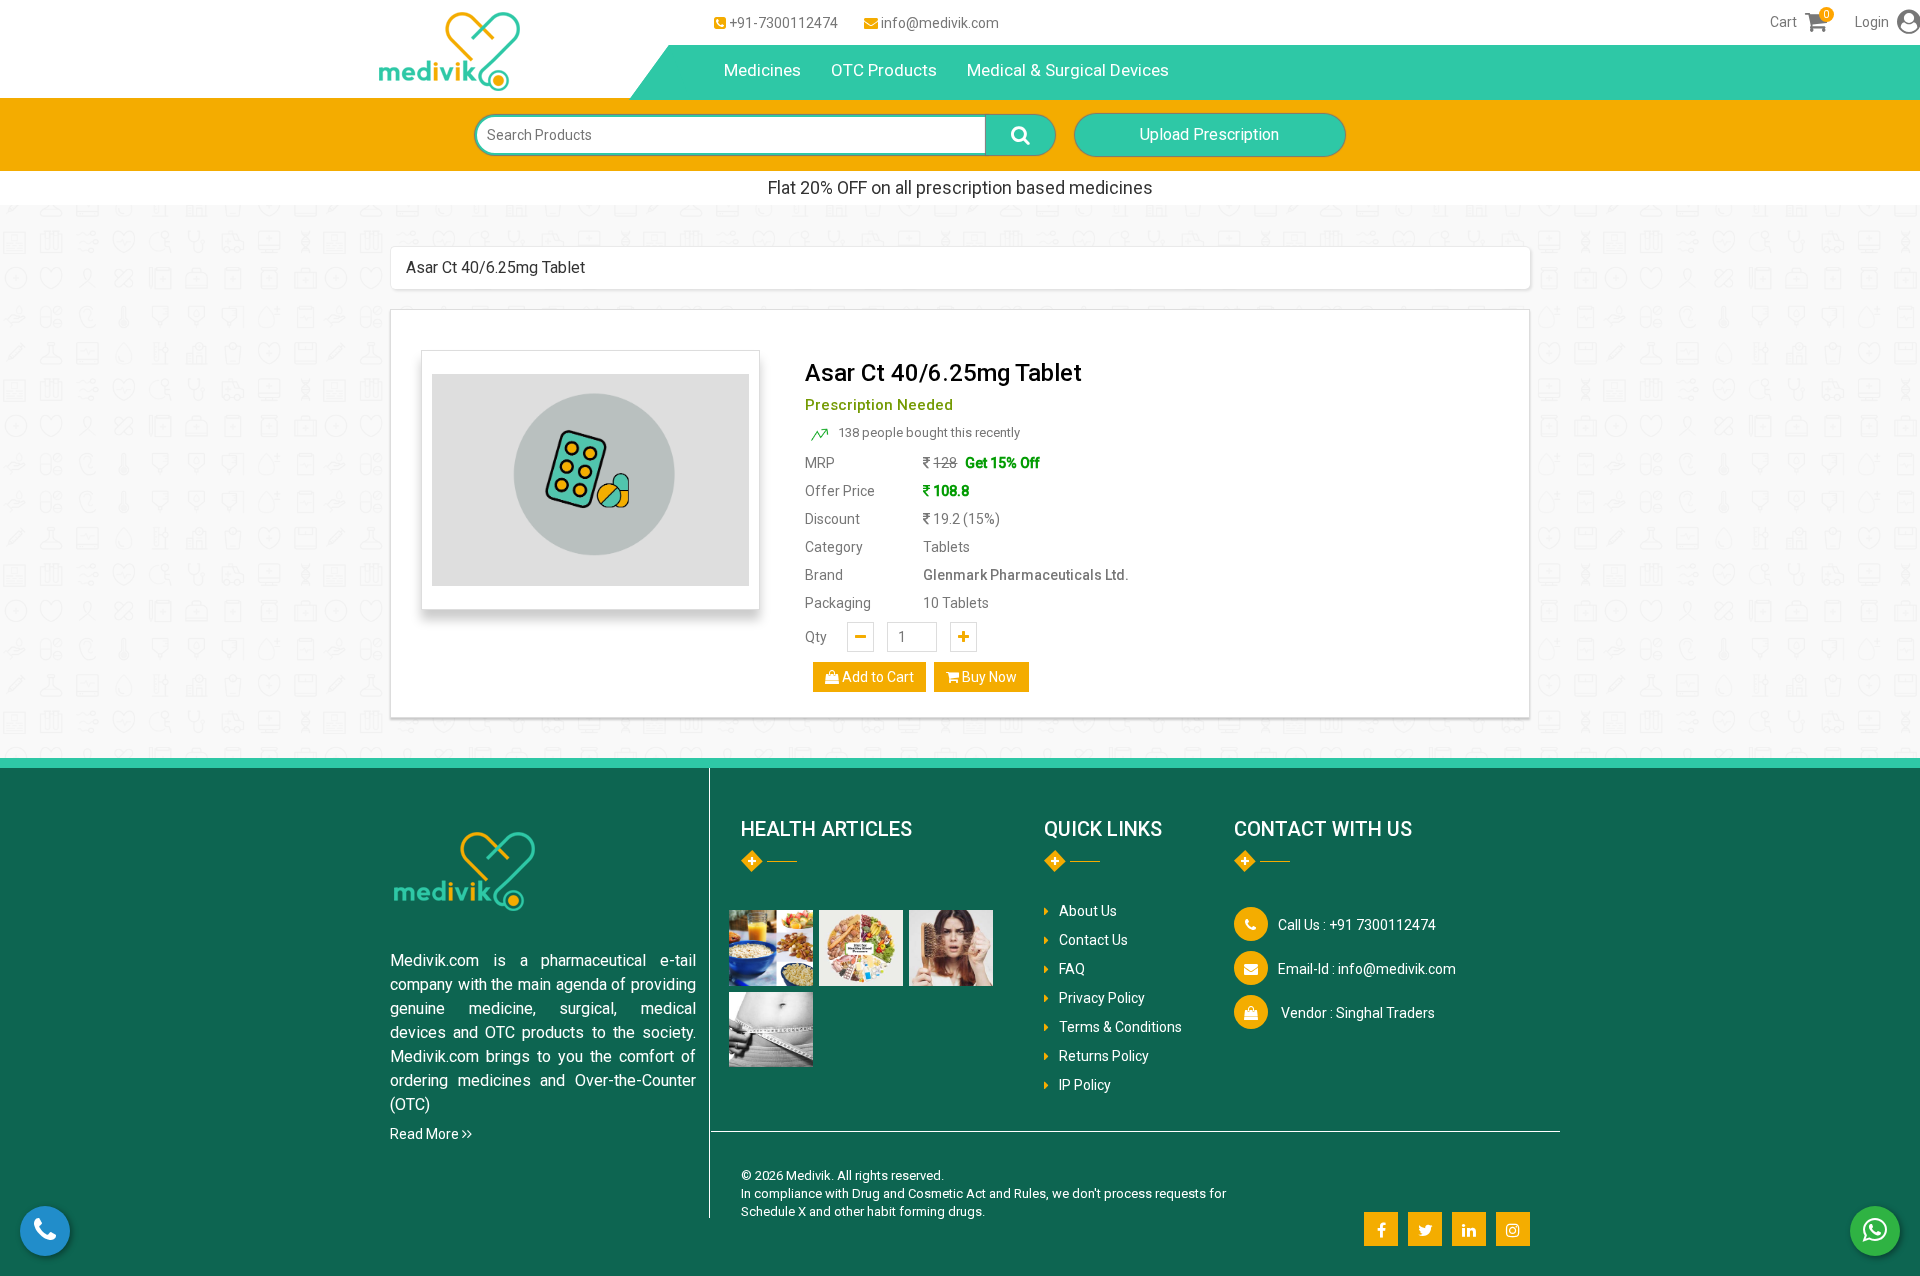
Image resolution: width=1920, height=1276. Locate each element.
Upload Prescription (1209, 134)
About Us (1088, 911)
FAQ (1072, 969)
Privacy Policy (1102, 998)
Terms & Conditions (1120, 1027)
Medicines (762, 70)
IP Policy (1085, 1085)
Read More (426, 1134)
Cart (1798, 22)
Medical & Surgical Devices (1068, 70)
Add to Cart (876, 677)
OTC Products (884, 70)
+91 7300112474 (1357, 925)
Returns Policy (1104, 1056)
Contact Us (1093, 940)
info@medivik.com (940, 23)
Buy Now (988, 677)
